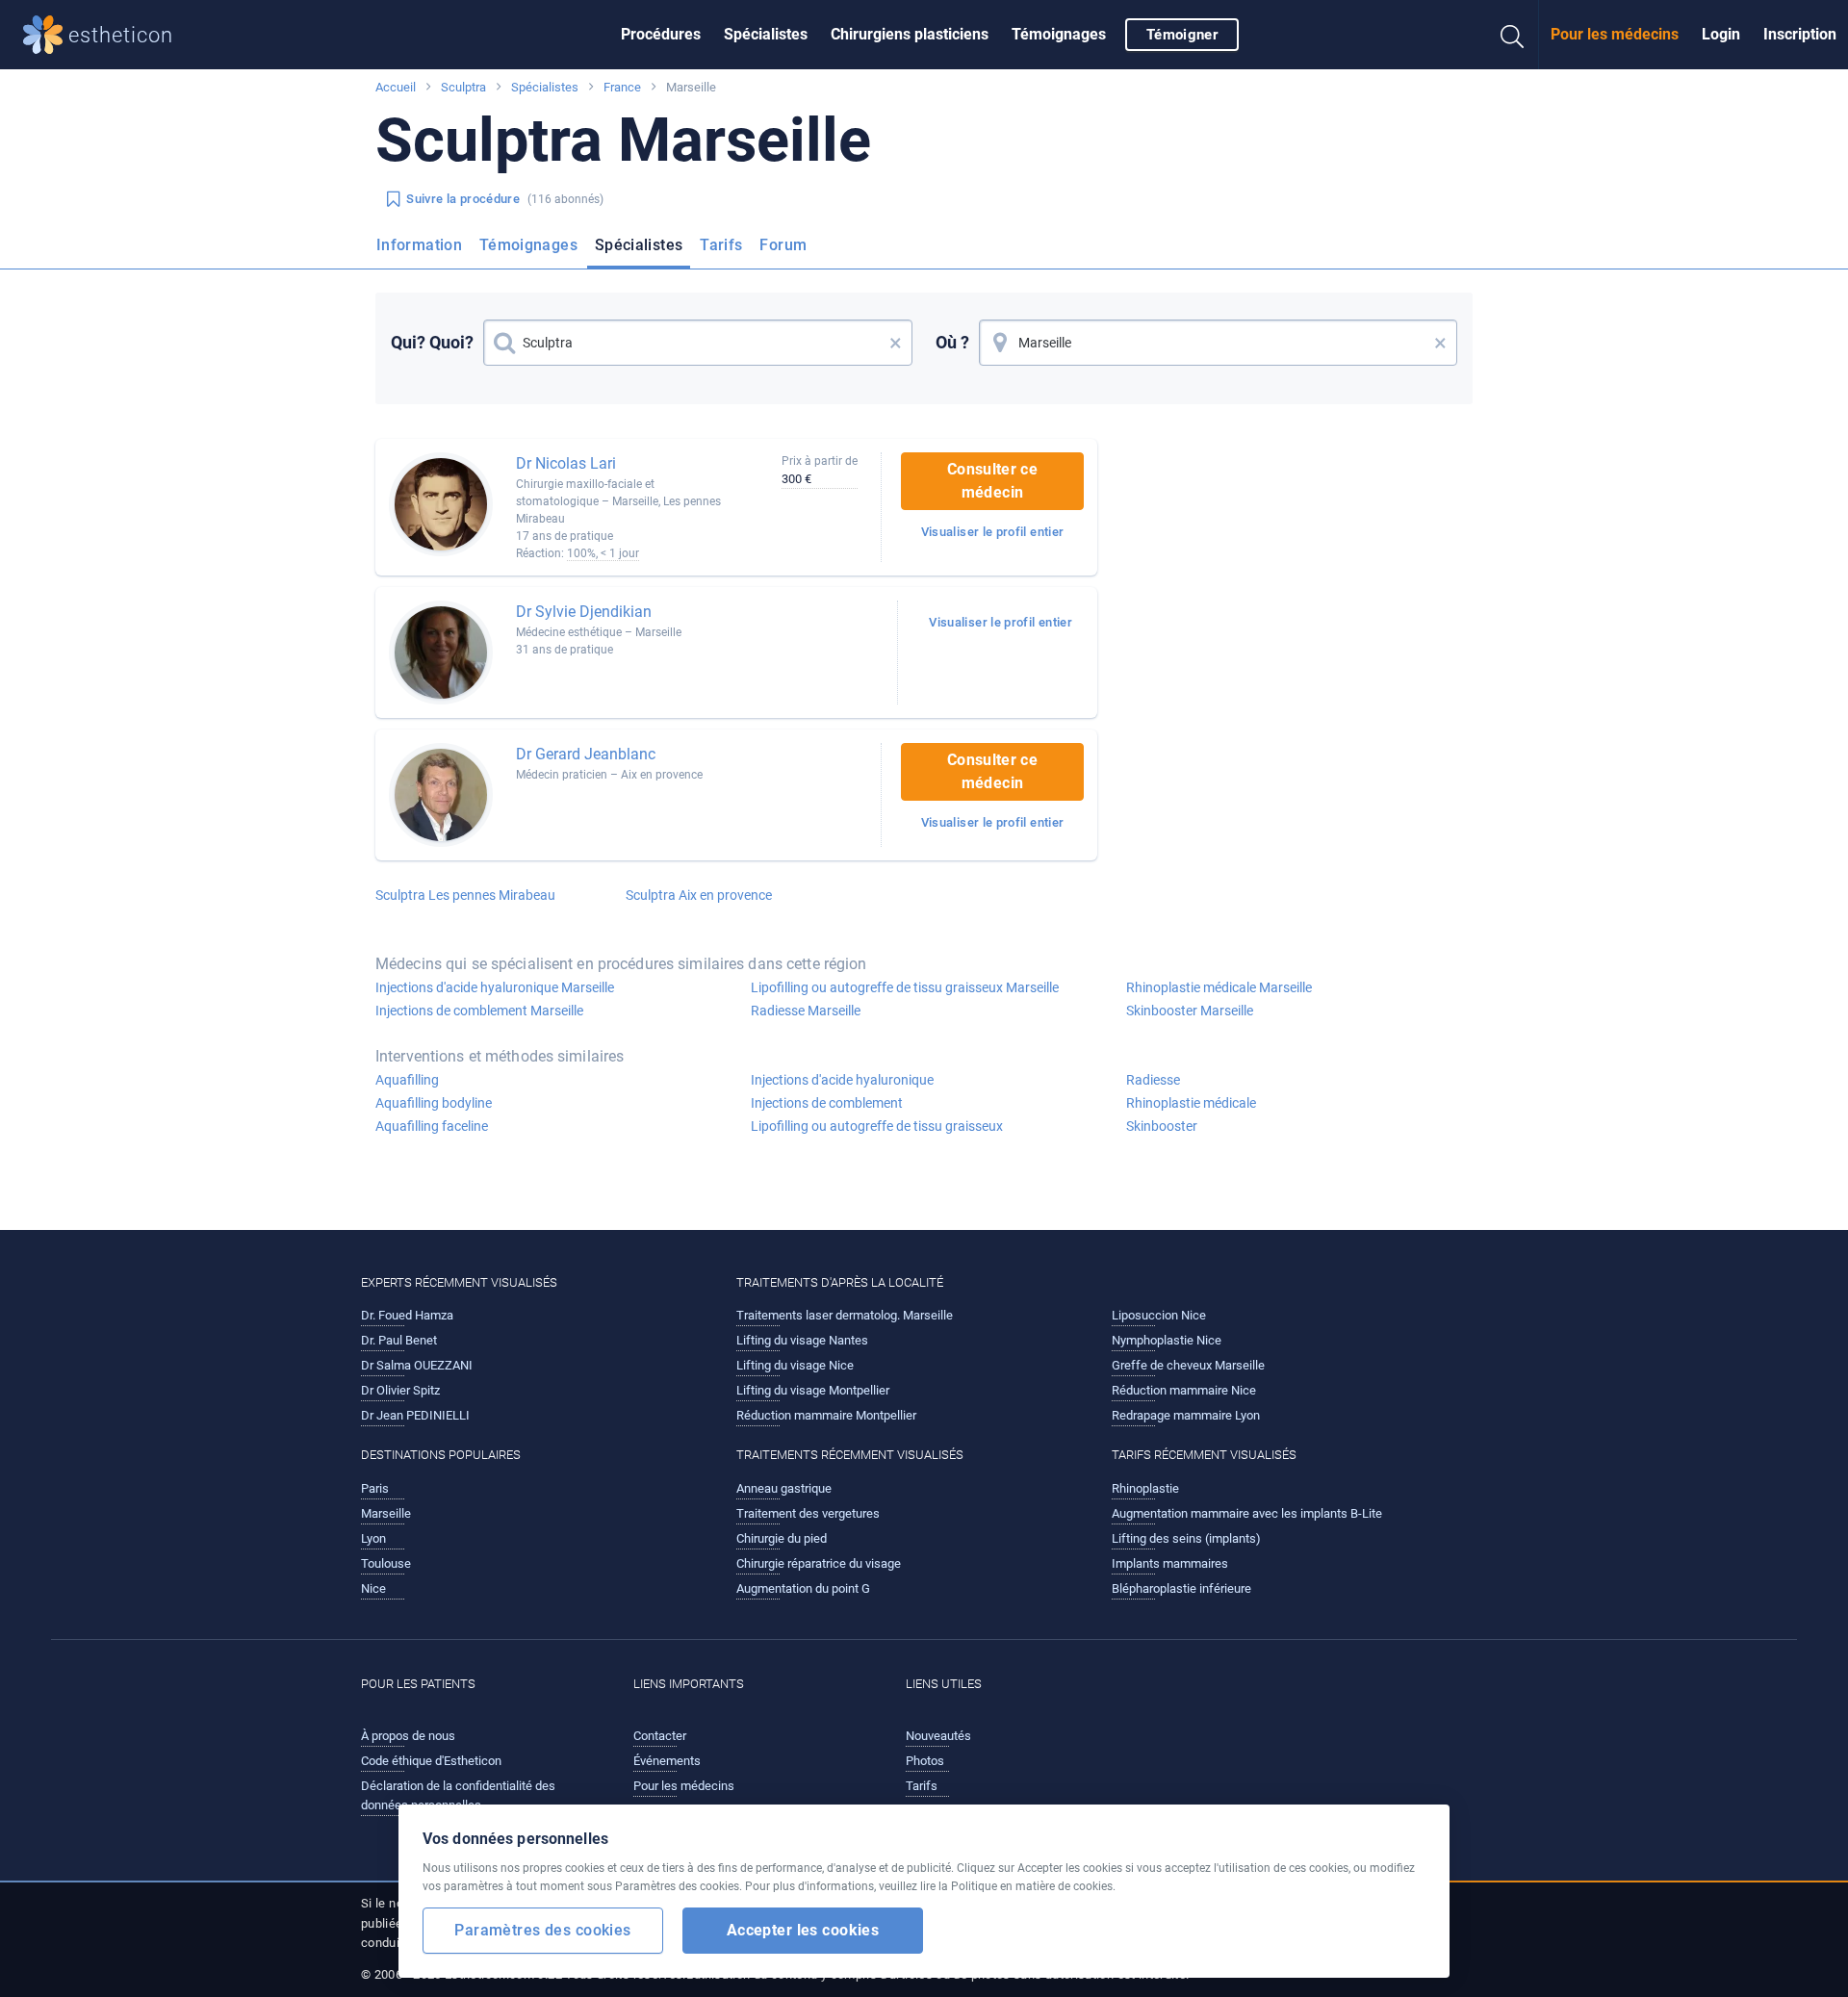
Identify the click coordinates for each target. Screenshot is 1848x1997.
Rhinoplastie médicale (1191, 1103)
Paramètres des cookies (542, 1930)
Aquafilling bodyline (434, 1103)
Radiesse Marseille (806, 1011)
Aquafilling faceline (432, 1126)
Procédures (661, 34)
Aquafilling (407, 1080)
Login (1721, 34)
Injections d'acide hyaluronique (842, 1080)
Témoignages (1059, 34)
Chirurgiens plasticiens (910, 34)
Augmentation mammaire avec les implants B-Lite (1247, 1513)
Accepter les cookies (803, 1930)
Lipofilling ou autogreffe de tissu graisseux (877, 1126)
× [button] (896, 343)
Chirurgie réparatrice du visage (819, 1563)
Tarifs (721, 245)
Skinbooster (1162, 1126)
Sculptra (463, 87)
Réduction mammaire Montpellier (826, 1415)
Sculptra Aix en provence (699, 895)
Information (419, 245)
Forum (783, 245)
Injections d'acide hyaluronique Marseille (495, 987)
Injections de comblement (827, 1103)
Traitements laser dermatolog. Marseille (845, 1315)
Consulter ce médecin (992, 481)
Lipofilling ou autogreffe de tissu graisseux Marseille (905, 987)
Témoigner (1182, 35)
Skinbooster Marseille (1190, 1011)
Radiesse (1153, 1080)
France (622, 87)
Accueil (396, 87)
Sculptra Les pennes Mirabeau (465, 895)
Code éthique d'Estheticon (431, 1761)
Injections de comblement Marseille (479, 1011)
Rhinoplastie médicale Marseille (1219, 987)
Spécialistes (766, 34)
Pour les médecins (1615, 34)
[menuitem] (661, 35)
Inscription (1800, 34)
